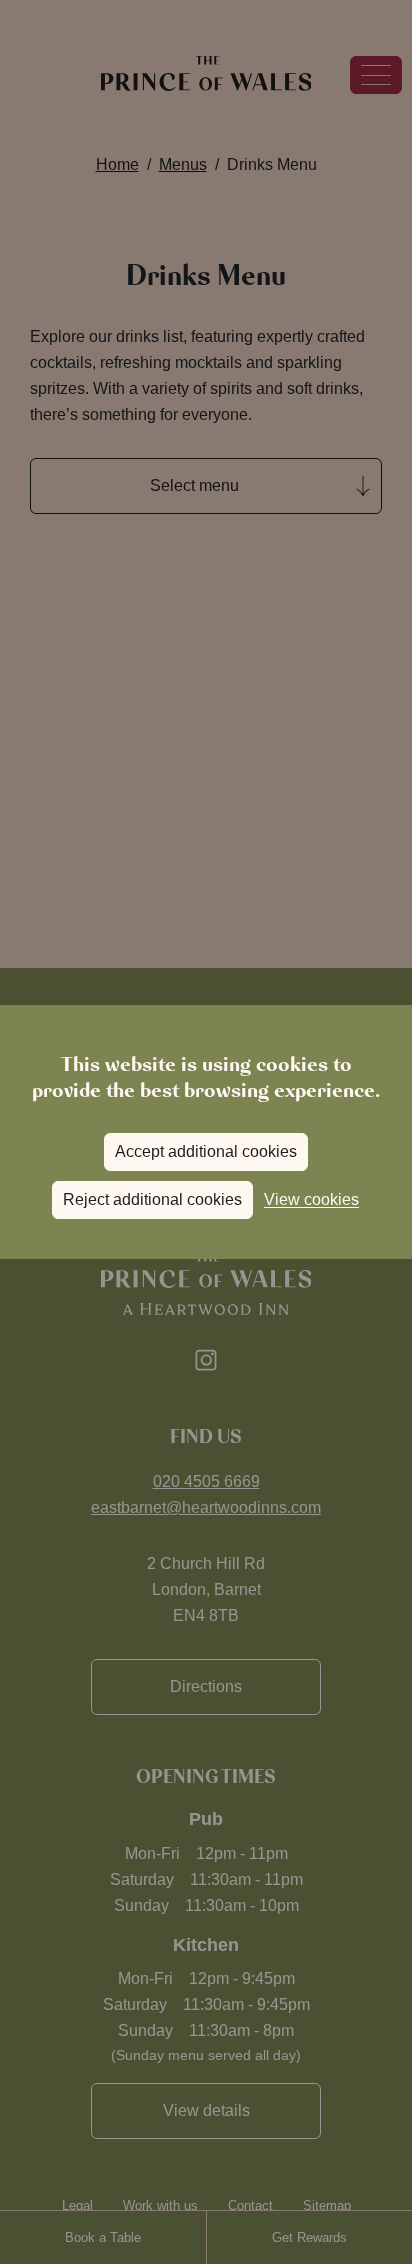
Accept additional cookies (206, 1151)
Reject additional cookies (152, 1199)
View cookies (311, 1199)
